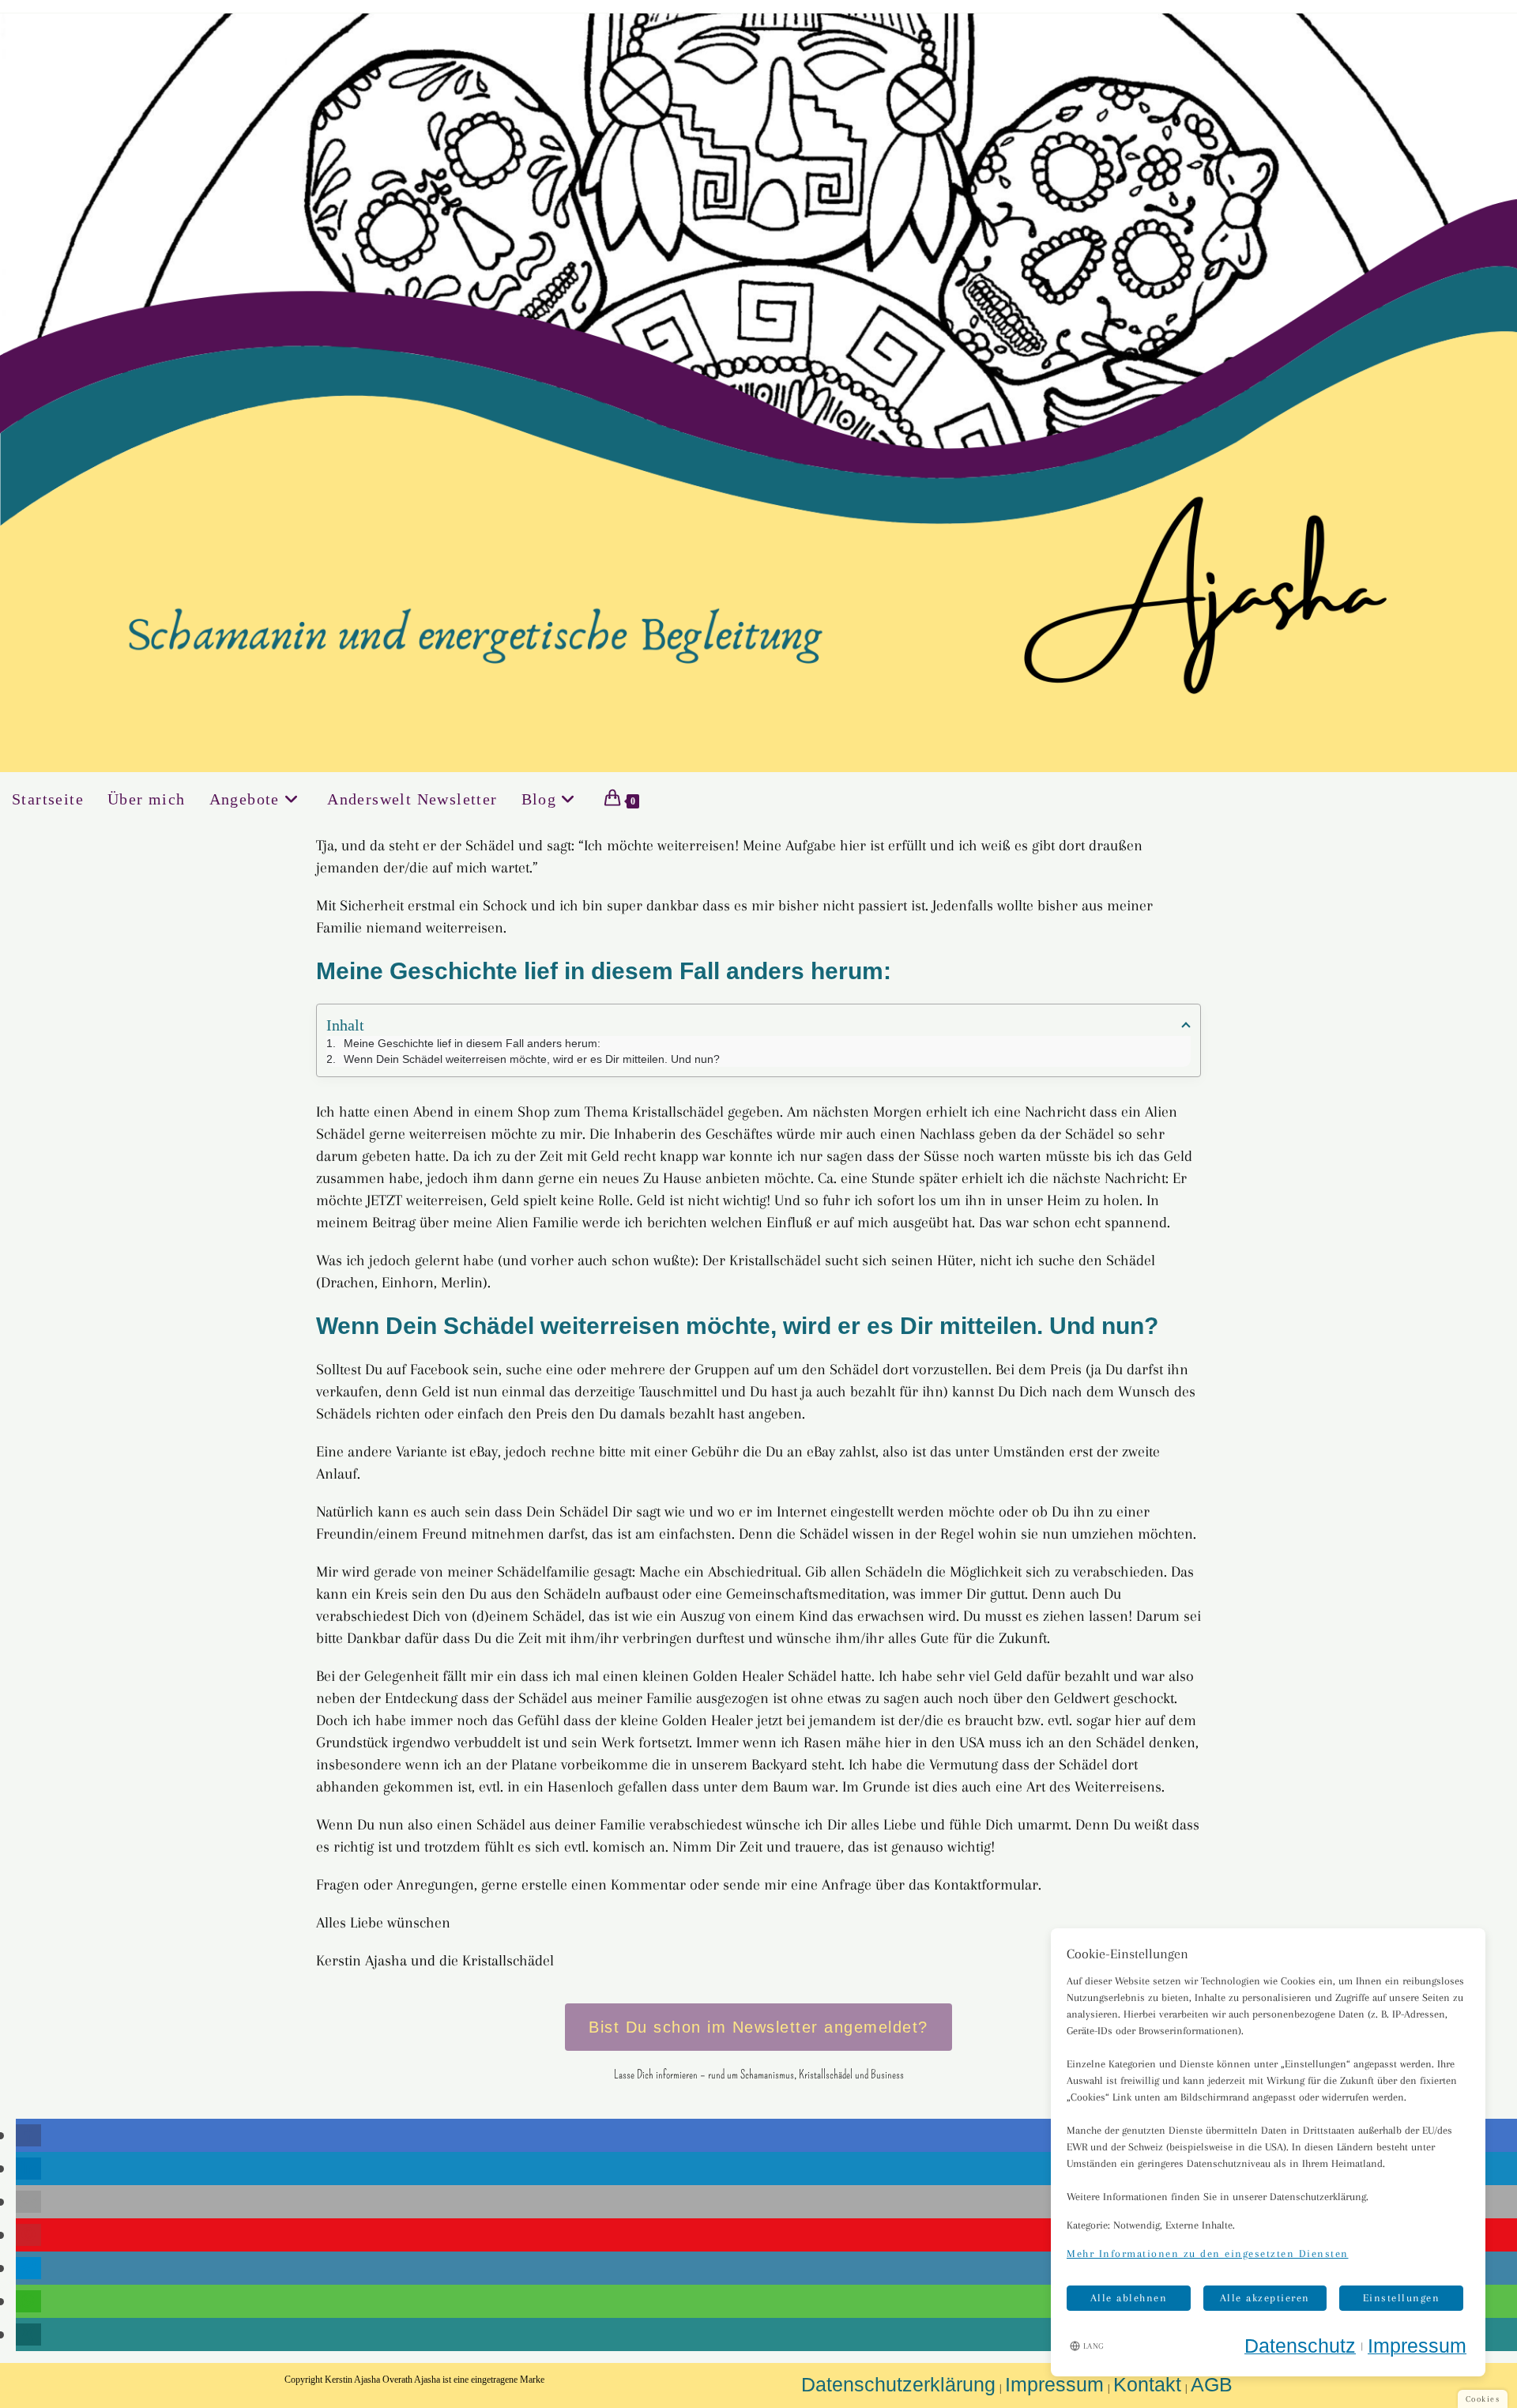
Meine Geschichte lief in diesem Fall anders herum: (472, 1043)
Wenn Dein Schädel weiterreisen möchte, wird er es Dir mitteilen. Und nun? (532, 1059)
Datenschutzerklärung (898, 2384)
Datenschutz (1300, 2346)
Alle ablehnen (1129, 2298)
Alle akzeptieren (1265, 2298)
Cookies (1483, 2399)
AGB (1212, 2384)
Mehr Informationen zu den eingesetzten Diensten (1208, 2253)
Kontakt (1147, 2384)
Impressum (1054, 2384)
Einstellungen (1402, 2298)
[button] (28, 2135)
